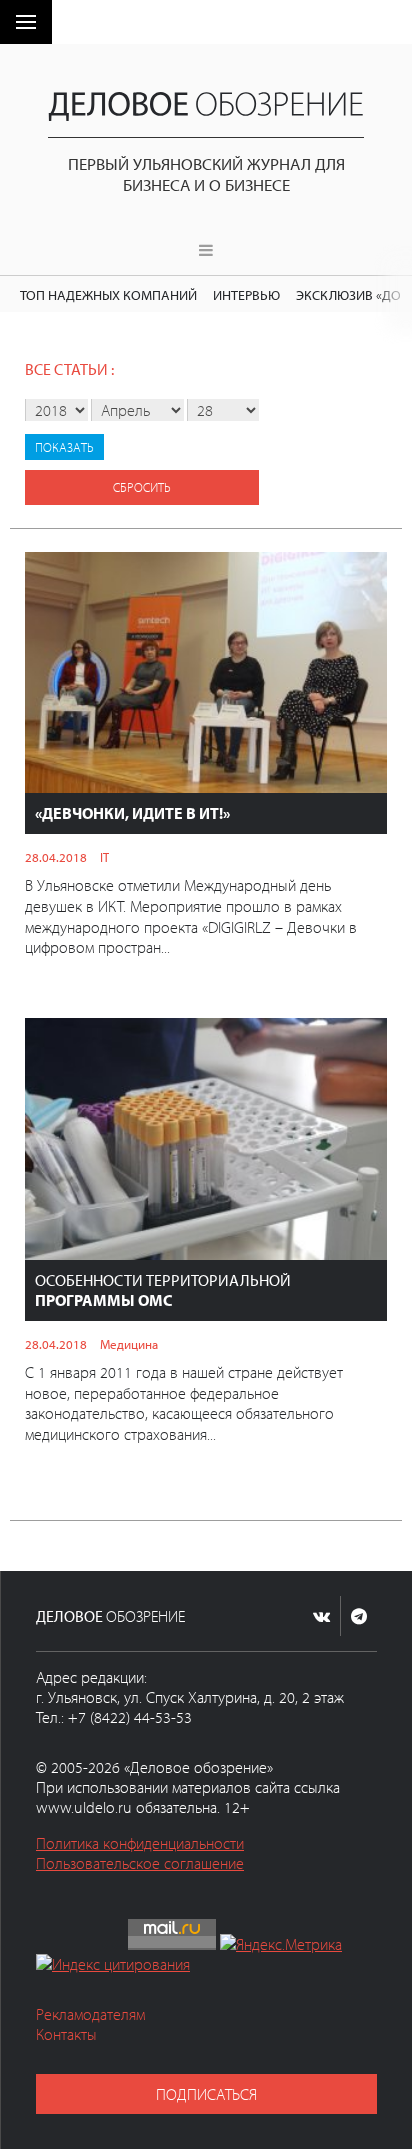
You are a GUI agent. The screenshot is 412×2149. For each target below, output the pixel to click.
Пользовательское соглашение (140, 1863)
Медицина (129, 1344)
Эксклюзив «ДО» (351, 294)
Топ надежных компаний (108, 294)
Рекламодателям (90, 2014)
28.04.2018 (56, 857)
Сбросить (142, 487)
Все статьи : (69, 369)
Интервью (246, 294)
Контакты (66, 2034)
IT (104, 857)
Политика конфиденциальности (140, 1843)
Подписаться (206, 2094)
